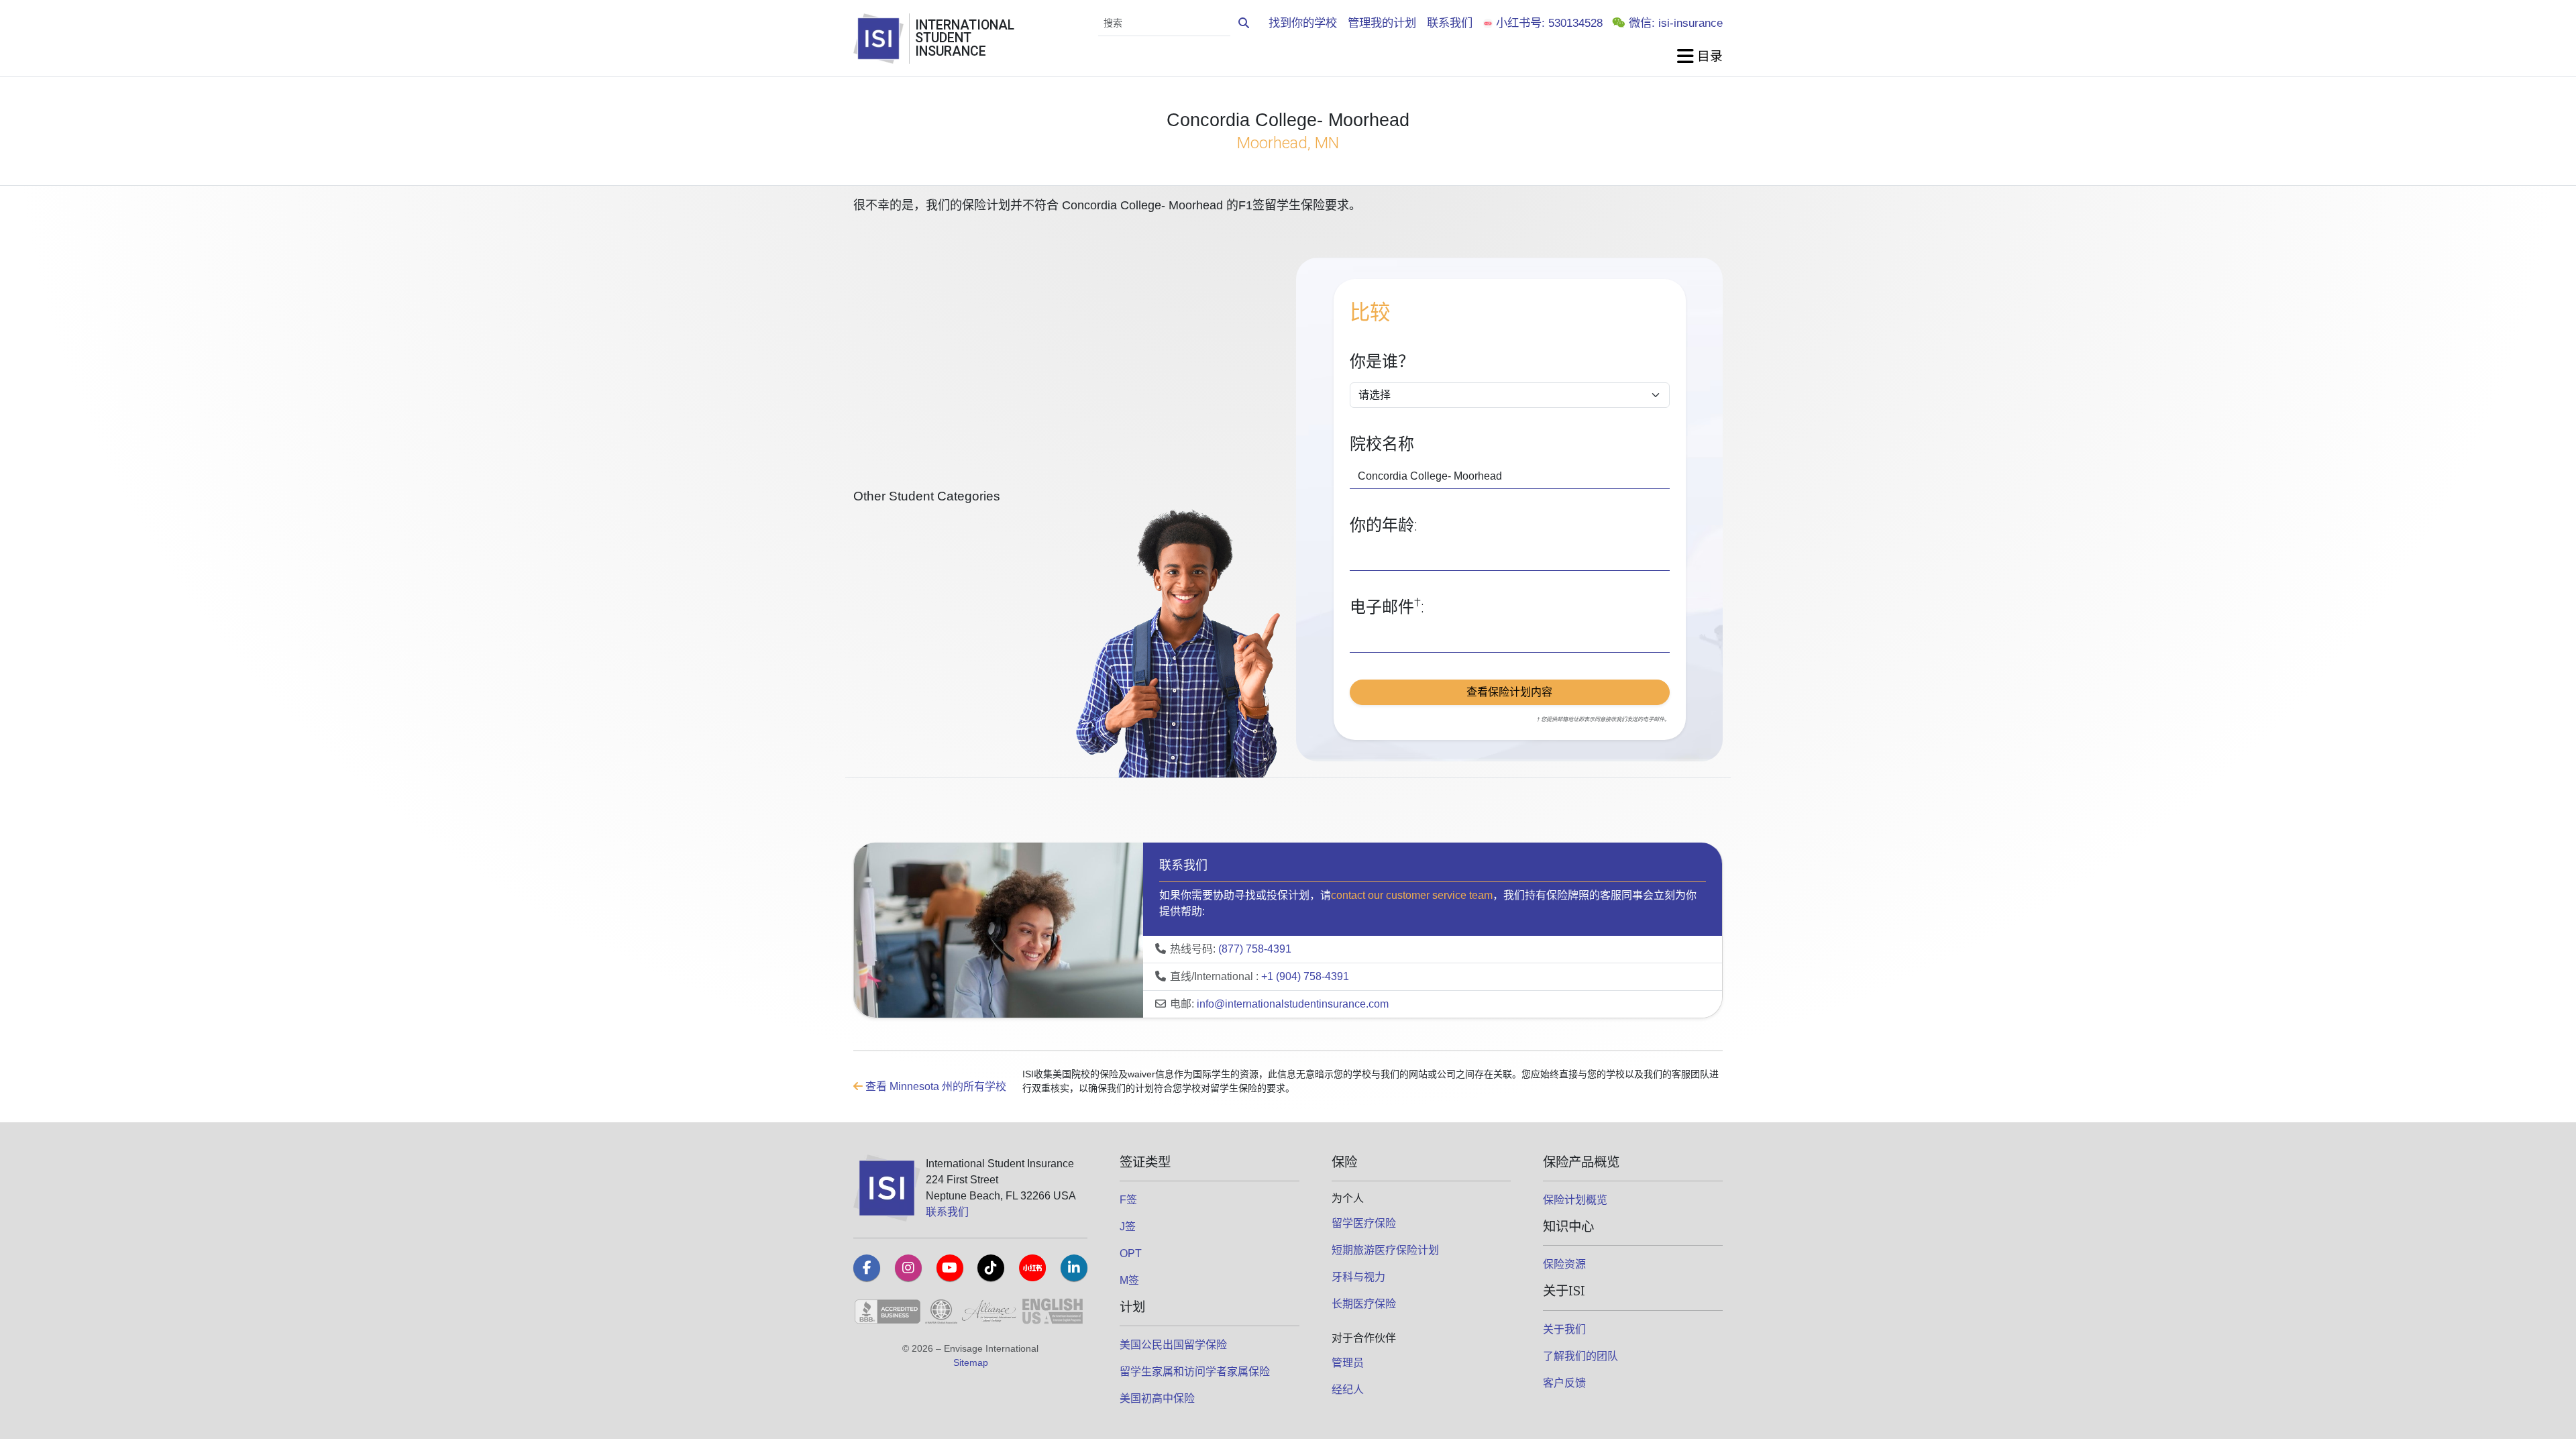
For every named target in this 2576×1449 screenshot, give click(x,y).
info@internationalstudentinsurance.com (1293, 1004)
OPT (1131, 1253)
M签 (1129, 1280)
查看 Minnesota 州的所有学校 (934, 1086)
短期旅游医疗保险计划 (1385, 1250)
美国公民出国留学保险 (1173, 1345)
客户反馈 (1564, 1383)
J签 (1128, 1227)
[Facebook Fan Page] (867, 1268)
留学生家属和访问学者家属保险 (1195, 1372)
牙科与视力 (1358, 1277)
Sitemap (971, 1362)
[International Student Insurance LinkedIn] (1074, 1268)
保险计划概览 (1575, 1200)
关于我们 (1564, 1329)
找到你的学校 (1303, 23)
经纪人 (1348, 1390)
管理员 (1348, 1363)
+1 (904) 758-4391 (1305, 976)
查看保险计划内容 (1509, 692)
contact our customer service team (1412, 895)
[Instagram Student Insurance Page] (908, 1268)
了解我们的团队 (1580, 1356)
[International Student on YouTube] (950, 1268)
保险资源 (1564, 1264)
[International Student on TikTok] (991, 1268)
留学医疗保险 (1364, 1223)
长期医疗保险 (1364, 1304)
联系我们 (1450, 23)
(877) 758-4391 (1255, 949)
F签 (1128, 1200)
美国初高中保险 (1157, 1398)
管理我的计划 (1382, 23)
